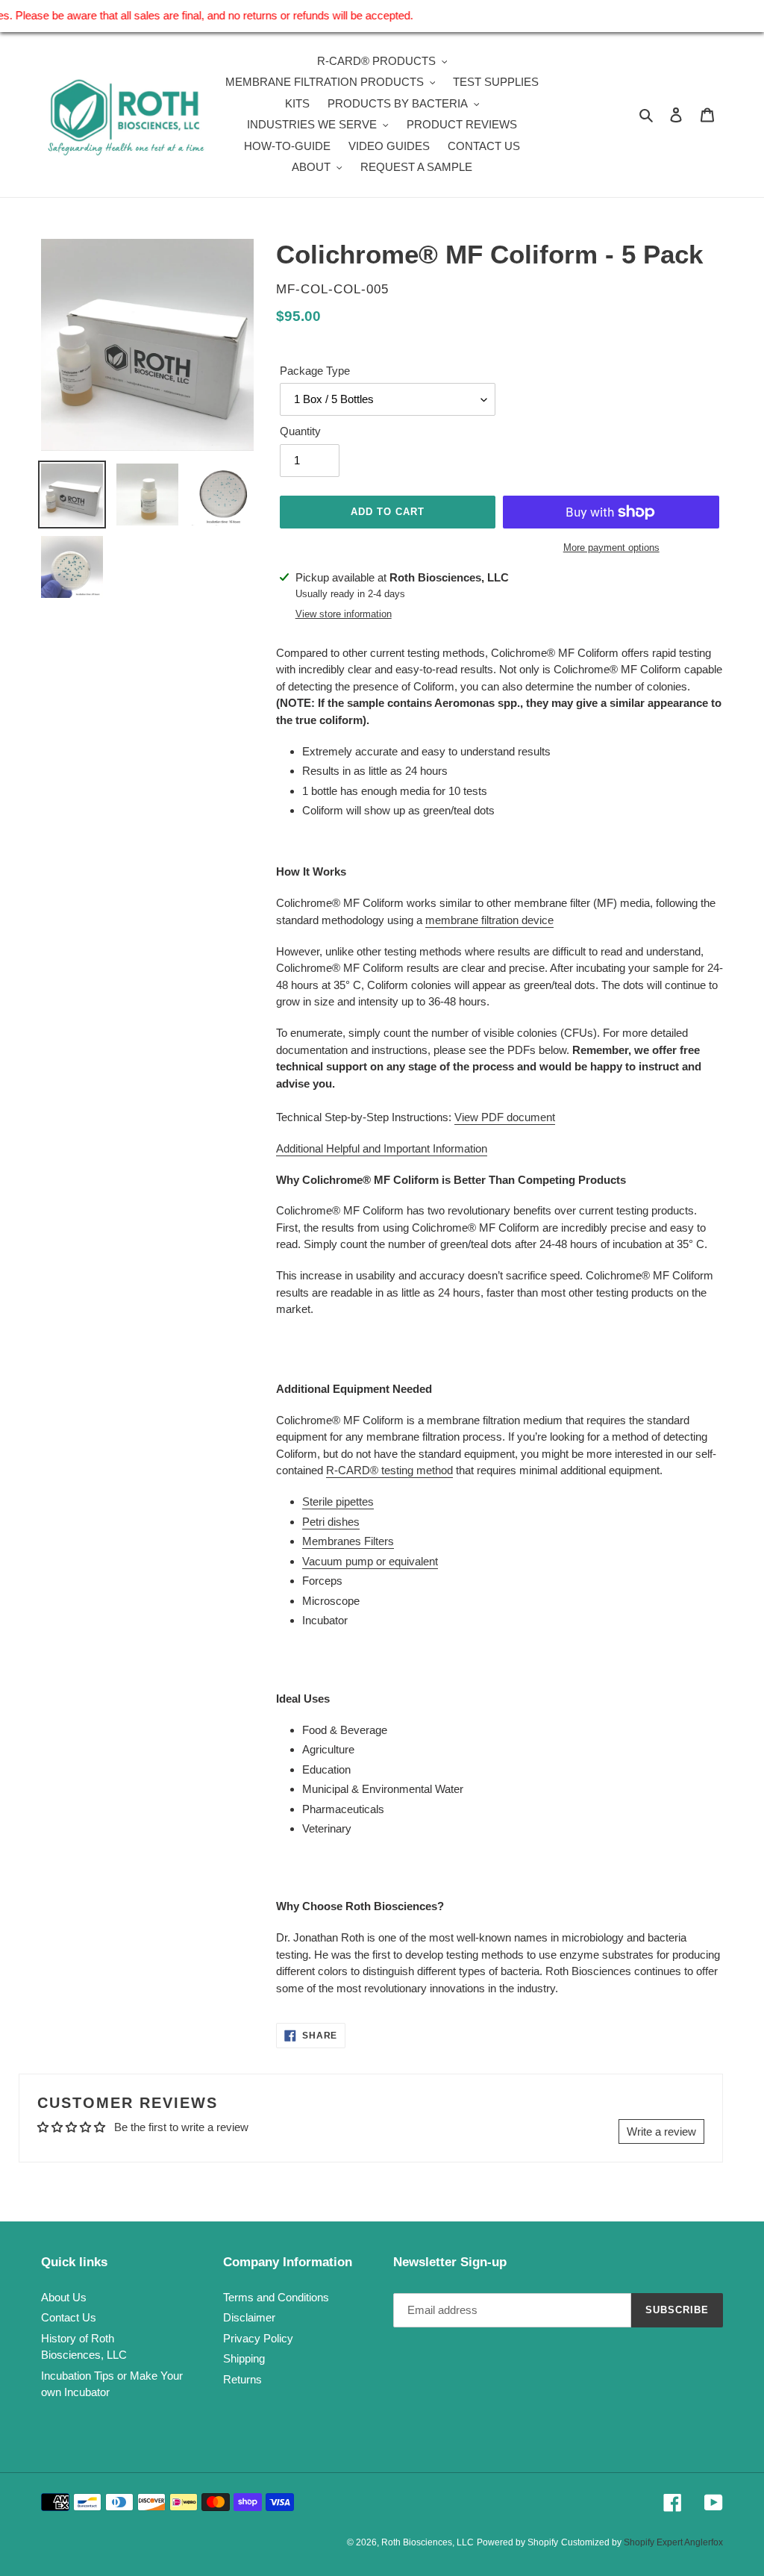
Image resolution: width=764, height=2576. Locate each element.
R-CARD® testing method (389, 1470)
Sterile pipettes (338, 1501)
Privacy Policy (258, 2338)
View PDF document (505, 1117)
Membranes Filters (348, 1541)
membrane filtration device (489, 920)
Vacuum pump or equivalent (370, 1561)
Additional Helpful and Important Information (382, 1148)
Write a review (661, 2131)
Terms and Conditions (276, 2297)
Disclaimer (249, 2317)
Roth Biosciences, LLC (428, 2542)
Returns (242, 2379)
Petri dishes (331, 1522)
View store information (344, 614)
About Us (64, 2297)
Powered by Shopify (517, 2542)
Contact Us (69, 2317)
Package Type (315, 371)
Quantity (300, 431)
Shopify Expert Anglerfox (673, 2542)
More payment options (611, 548)
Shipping (244, 2358)
